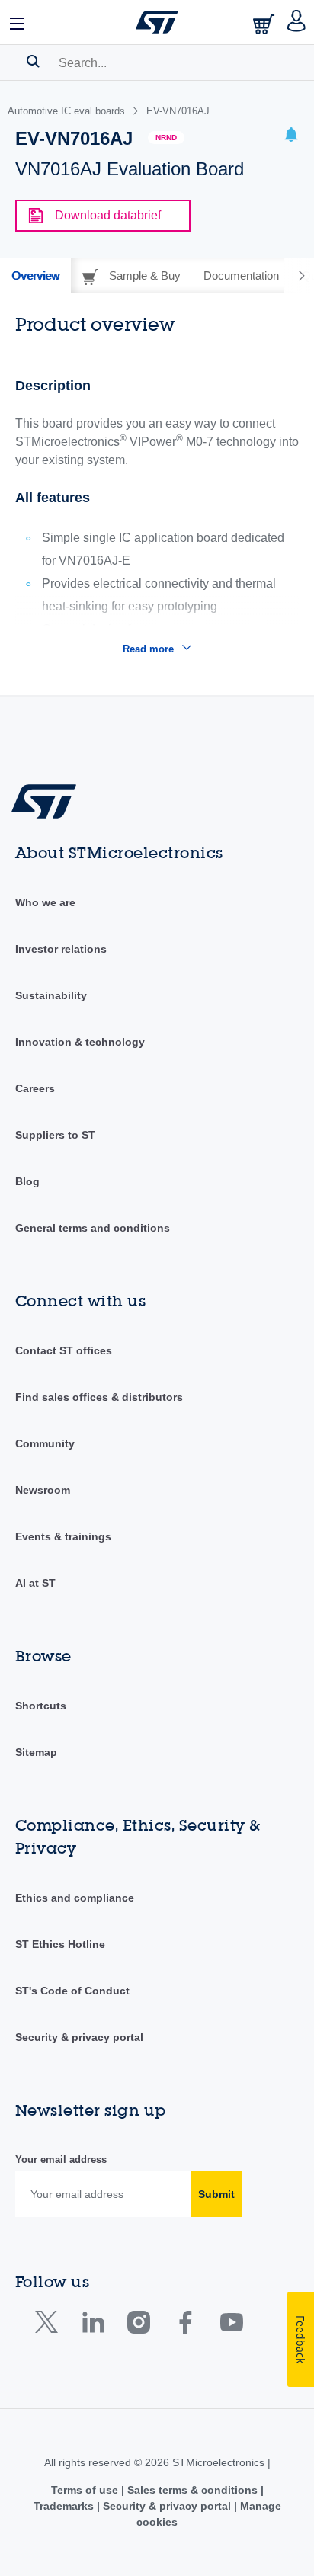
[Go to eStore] (265, 24)
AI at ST (35, 1583)
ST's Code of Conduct (72, 1991)
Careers (35, 1088)
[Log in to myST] (297, 22)
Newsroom (43, 1490)
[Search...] (33, 61)
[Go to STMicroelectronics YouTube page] (231, 2326)
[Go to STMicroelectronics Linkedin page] (93, 2326)
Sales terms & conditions (192, 2490)
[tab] (35, 276)
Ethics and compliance (75, 1898)
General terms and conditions (93, 1228)
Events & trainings (63, 1536)
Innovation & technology (80, 1042)
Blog (27, 1181)
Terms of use (86, 2490)
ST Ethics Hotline (60, 1944)
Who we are (45, 902)
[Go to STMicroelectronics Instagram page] (138, 2326)
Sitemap (36, 1752)
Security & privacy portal (79, 2037)
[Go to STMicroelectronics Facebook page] (185, 2326)
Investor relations (61, 949)
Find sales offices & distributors (99, 1397)
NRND (166, 138)
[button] (18, 22)
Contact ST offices (64, 1350)
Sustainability (51, 995)
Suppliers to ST (55, 1135)
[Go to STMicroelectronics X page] (50, 2326)
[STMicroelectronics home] (157, 22)
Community (45, 1443)
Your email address (61, 2159)
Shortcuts (41, 1706)
